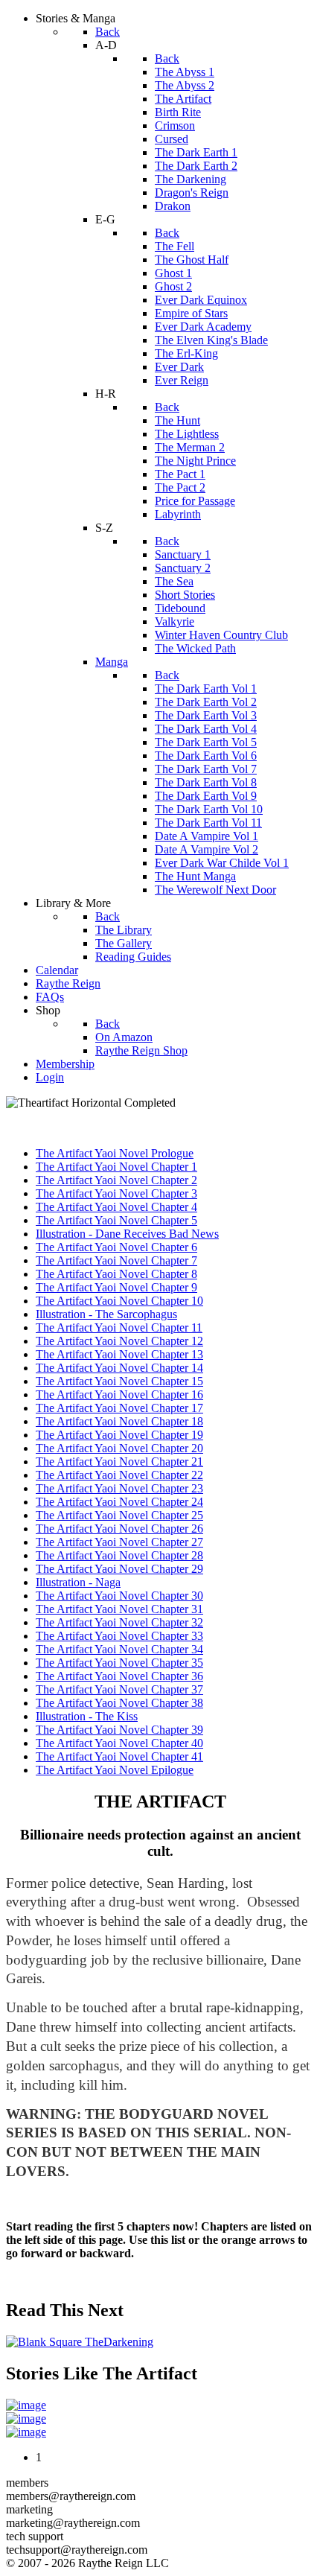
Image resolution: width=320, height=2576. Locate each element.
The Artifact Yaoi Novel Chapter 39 (119, 1730)
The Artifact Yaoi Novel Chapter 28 (119, 1555)
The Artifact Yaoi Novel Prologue (115, 1153)
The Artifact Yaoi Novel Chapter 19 (119, 1435)
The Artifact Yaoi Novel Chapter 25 (119, 1515)
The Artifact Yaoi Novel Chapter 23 (119, 1488)
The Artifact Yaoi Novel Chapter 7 (116, 1260)
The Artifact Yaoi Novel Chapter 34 (119, 1649)
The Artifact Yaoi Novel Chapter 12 (119, 1341)
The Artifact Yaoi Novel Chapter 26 (119, 1529)
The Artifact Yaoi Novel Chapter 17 (119, 1408)
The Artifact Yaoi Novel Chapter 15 (119, 1381)
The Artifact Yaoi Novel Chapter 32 (119, 1622)
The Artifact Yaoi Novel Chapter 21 (119, 1462)
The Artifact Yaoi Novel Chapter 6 (116, 1247)
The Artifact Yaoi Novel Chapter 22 (119, 1475)
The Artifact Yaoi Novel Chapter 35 (119, 1663)
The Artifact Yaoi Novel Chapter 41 (119, 1756)
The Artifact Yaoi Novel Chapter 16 (119, 1394)
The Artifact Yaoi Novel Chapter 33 (119, 1636)
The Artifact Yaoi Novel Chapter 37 (119, 1689)
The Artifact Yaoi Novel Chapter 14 (119, 1368)
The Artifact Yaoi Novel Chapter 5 (116, 1220)
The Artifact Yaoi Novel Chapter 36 (119, 1676)
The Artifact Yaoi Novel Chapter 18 (119, 1421)
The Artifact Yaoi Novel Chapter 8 (116, 1274)
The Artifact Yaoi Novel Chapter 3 (116, 1193)
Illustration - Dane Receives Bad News (127, 1234)
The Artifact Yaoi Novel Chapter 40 (119, 1743)
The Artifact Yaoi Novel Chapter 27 (119, 1542)
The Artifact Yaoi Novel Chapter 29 (119, 1569)
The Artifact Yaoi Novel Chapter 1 (116, 1167)
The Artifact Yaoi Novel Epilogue (115, 1770)
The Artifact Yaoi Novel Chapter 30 (119, 1596)
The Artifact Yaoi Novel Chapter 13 (119, 1354)
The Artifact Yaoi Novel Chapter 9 (116, 1287)
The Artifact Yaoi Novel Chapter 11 (119, 1327)
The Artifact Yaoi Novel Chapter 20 (119, 1448)
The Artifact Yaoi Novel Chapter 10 (119, 1301)
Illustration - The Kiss (87, 1716)
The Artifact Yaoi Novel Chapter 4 (116, 1207)
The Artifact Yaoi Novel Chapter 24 (119, 1502)
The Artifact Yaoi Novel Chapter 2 (116, 1180)
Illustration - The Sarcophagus (106, 1314)
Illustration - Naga (78, 1582)
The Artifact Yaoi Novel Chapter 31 (119, 1609)
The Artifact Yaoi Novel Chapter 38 (119, 1703)
